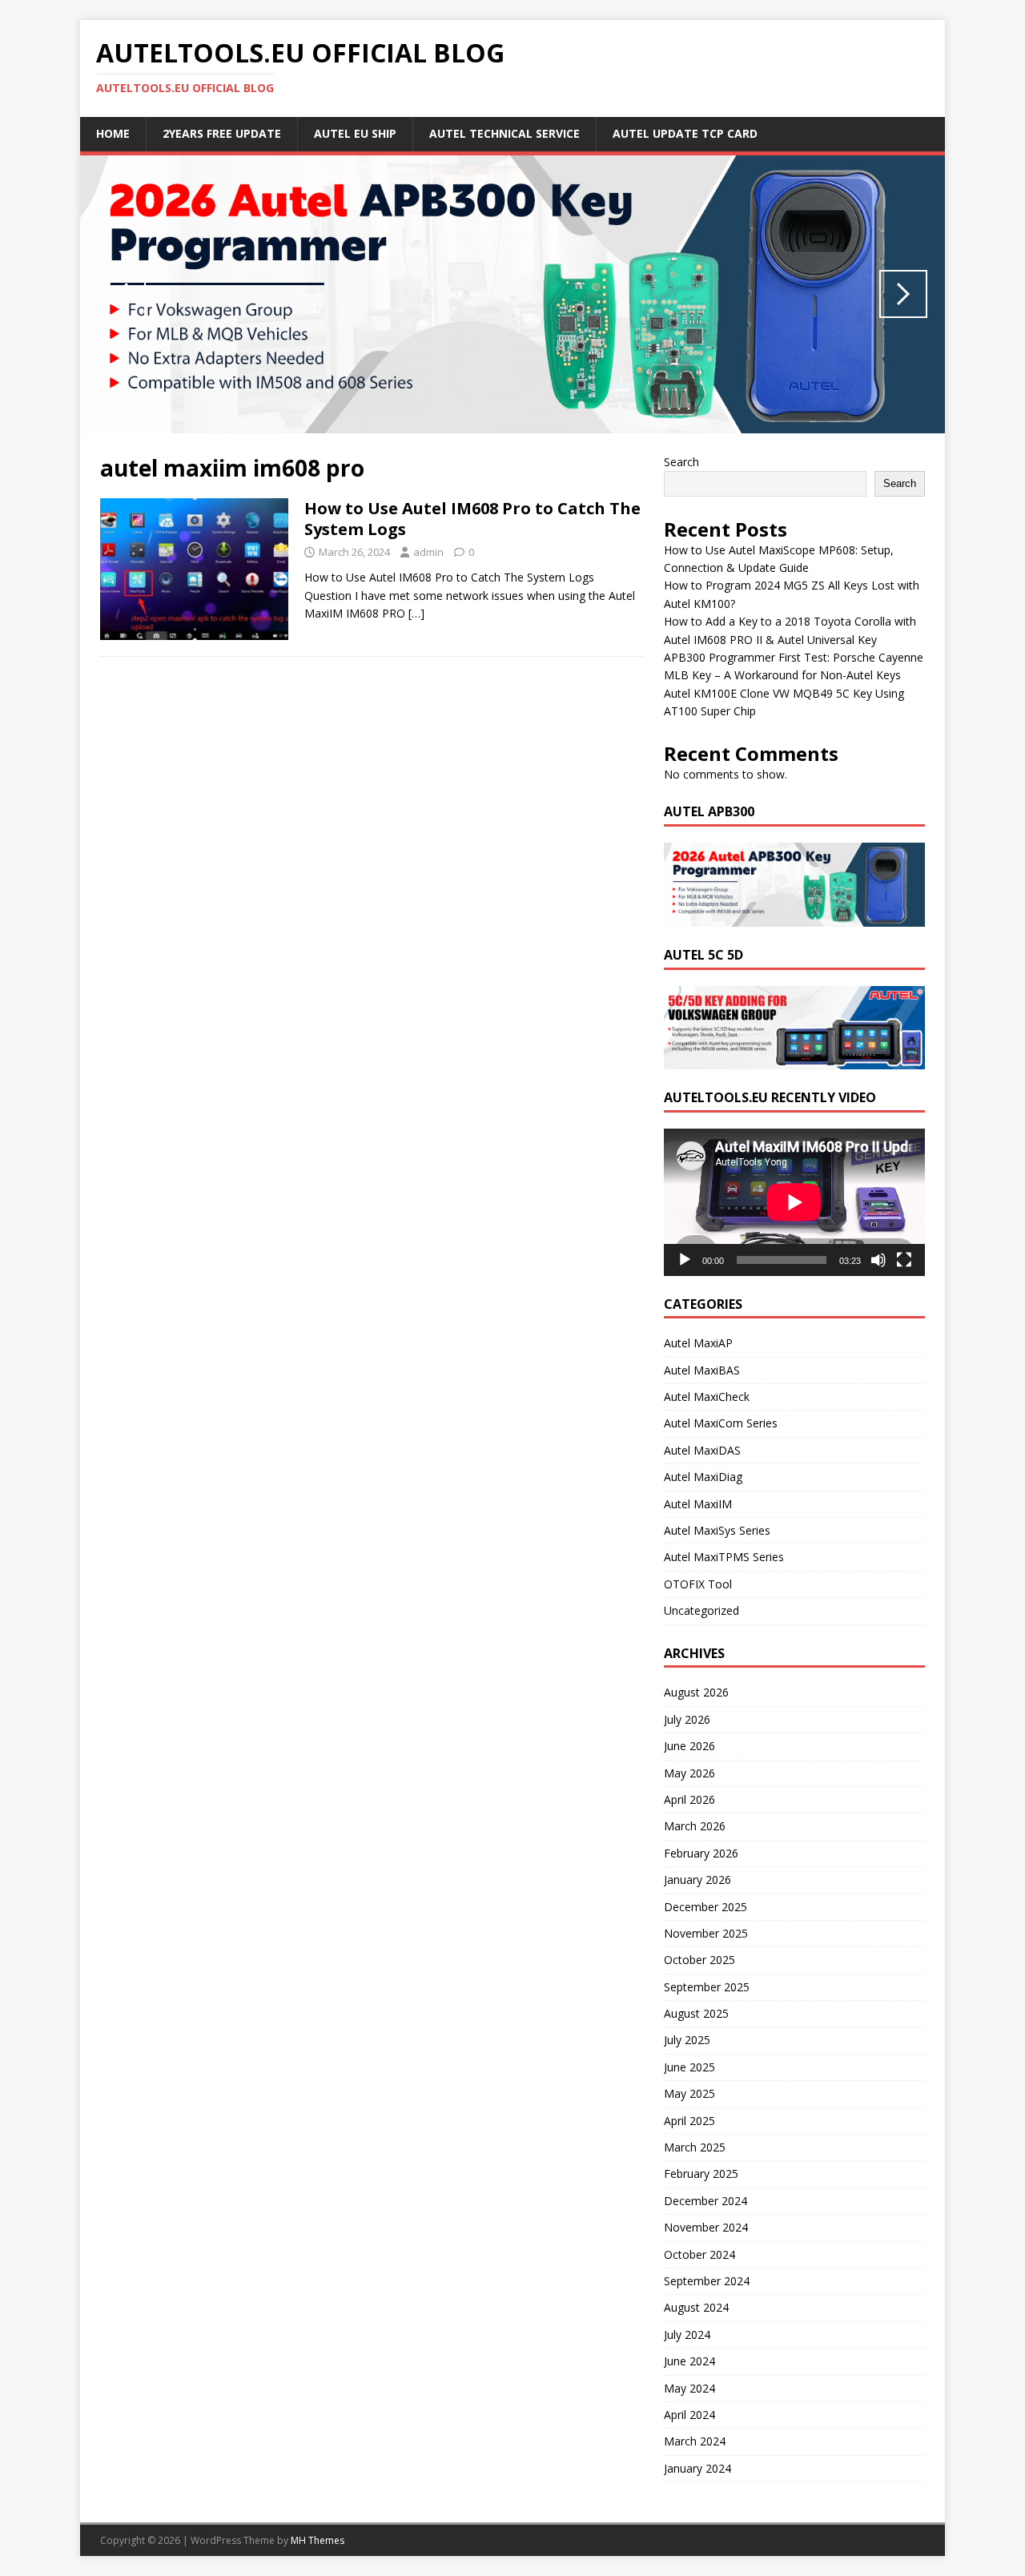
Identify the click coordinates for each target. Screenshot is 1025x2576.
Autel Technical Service (504, 133)
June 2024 (689, 2361)
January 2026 (697, 1880)
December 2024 (705, 2201)
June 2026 (689, 1746)
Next (903, 294)
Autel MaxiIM (698, 1504)
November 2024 (706, 2227)
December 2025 (705, 1907)
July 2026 (687, 1719)
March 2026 (695, 1826)
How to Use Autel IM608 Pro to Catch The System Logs (472, 519)
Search (681, 462)
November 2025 (706, 1933)
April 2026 (689, 1799)
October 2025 (699, 1960)
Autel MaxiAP (698, 1343)
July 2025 (687, 2040)
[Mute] (878, 1260)
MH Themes (318, 2540)
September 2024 (707, 2281)
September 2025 (707, 1987)
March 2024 (695, 2441)
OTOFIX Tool (698, 1584)
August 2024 (696, 2307)
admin (428, 552)
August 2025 (696, 2013)
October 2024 (699, 2254)
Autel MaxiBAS (702, 1370)
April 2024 (689, 2415)
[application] (794, 1202)
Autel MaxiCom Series (721, 1423)
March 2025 (695, 2147)
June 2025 (689, 2067)
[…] (416, 613)
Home (113, 133)
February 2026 (701, 1853)
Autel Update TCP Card (685, 133)
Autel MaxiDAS (702, 1450)
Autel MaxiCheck (707, 1397)
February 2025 (701, 2173)
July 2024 (687, 2334)
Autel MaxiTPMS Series (724, 1557)
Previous (122, 294)
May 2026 (689, 1773)
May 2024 (689, 2388)
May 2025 (689, 2093)
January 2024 (697, 2468)
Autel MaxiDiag (703, 1477)
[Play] (685, 1260)
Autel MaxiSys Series (717, 1530)
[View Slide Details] (512, 294)
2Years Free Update (222, 133)
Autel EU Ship (355, 133)
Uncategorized (701, 1610)
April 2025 (689, 2121)
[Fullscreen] (904, 1260)
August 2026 (696, 1692)
